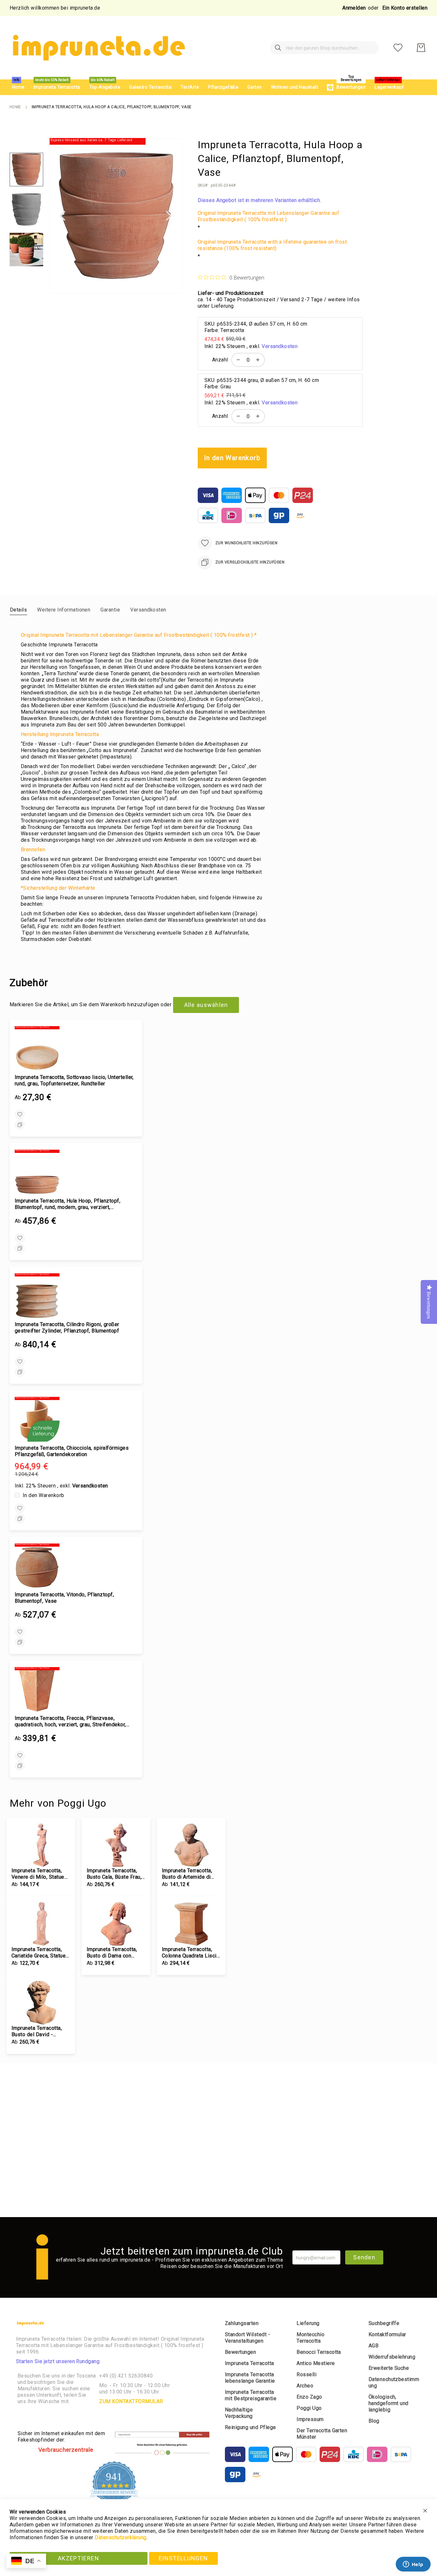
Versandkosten (280, 346)
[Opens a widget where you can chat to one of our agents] (413, 2565)
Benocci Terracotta (319, 2352)
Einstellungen (183, 2558)
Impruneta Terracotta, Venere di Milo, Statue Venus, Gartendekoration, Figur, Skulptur (40, 1874)
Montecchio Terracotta (310, 2338)
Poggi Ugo (309, 2408)
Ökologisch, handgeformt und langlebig (389, 2403)
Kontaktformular (387, 2334)
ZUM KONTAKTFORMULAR (131, 2401)
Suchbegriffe (384, 2323)
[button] (62, 216)
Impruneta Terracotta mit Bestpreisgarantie (251, 2395)
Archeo (305, 2386)
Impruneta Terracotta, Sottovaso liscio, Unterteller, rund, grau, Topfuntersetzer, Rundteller (74, 1080)
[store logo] (98, 48)
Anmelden (354, 8)
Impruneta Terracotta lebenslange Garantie (250, 2378)
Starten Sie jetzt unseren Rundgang (58, 2361)
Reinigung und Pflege (250, 2427)
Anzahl (220, 360)
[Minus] (237, 360)
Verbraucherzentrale (66, 2450)
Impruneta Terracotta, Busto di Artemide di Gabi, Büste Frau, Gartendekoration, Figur (189, 1874)
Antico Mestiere (316, 2363)
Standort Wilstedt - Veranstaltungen (247, 2338)
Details (18, 610)
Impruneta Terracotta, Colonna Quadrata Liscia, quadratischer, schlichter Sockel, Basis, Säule (191, 1953)
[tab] (18, 610)
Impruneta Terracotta (250, 2363)
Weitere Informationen (64, 610)
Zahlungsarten (242, 2323)
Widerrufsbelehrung (392, 2357)
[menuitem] (18, 87)
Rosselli (306, 2374)
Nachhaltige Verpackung (239, 2413)
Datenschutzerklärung (121, 2537)
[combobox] (324, 48)
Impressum (310, 2419)
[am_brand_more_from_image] (41, 1845)
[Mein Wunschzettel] (398, 48)
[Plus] (259, 360)
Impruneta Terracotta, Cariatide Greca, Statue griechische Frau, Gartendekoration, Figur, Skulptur (40, 1953)
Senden (364, 2257)
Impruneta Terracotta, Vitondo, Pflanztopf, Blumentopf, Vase (64, 1598)
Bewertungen (240, 2352)
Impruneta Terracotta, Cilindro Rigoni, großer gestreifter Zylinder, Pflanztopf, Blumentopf (67, 1328)
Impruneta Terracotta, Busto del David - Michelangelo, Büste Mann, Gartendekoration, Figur (40, 2031)
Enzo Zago (309, 2397)
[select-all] (206, 1005)
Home (15, 107)
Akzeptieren (79, 2558)
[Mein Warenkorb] (421, 48)
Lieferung (308, 2323)
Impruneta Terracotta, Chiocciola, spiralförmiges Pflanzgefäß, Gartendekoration (72, 1451)
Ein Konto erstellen (405, 8)
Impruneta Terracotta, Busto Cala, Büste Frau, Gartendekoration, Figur (114, 1874)
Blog (374, 2421)
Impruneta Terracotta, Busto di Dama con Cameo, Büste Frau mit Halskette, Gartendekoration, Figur (114, 1953)
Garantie (110, 610)
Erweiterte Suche (389, 2368)
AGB (373, 2346)
